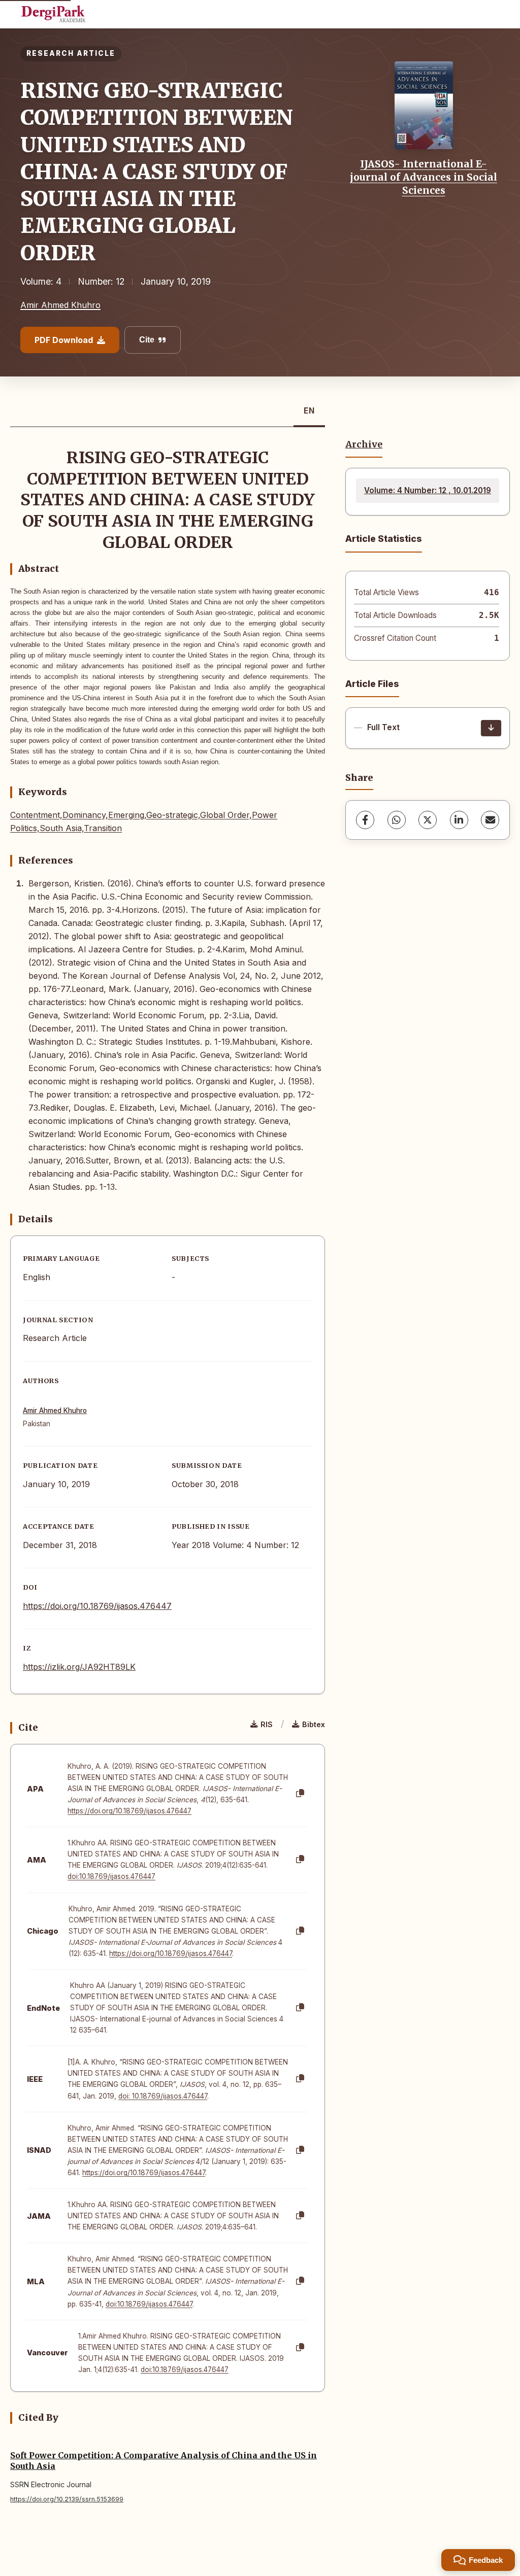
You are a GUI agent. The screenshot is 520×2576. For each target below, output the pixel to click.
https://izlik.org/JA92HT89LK (79, 1667)
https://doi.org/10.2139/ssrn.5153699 (67, 2499)
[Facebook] (365, 820)
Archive (364, 444)
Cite (147, 340)
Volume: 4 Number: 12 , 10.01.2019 (428, 490)
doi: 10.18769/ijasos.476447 (163, 2096)
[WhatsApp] (397, 820)
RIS (267, 1724)
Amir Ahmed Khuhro (60, 305)
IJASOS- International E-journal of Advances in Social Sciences (424, 177)
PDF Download (64, 340)
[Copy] (300, 1794)
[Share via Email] (490, 820)
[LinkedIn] (459, 820)
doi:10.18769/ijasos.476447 (111, 1876)
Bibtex (314, 1724)
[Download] (491, 728)
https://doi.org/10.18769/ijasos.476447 (97, 1606)
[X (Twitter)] (428, 820)
